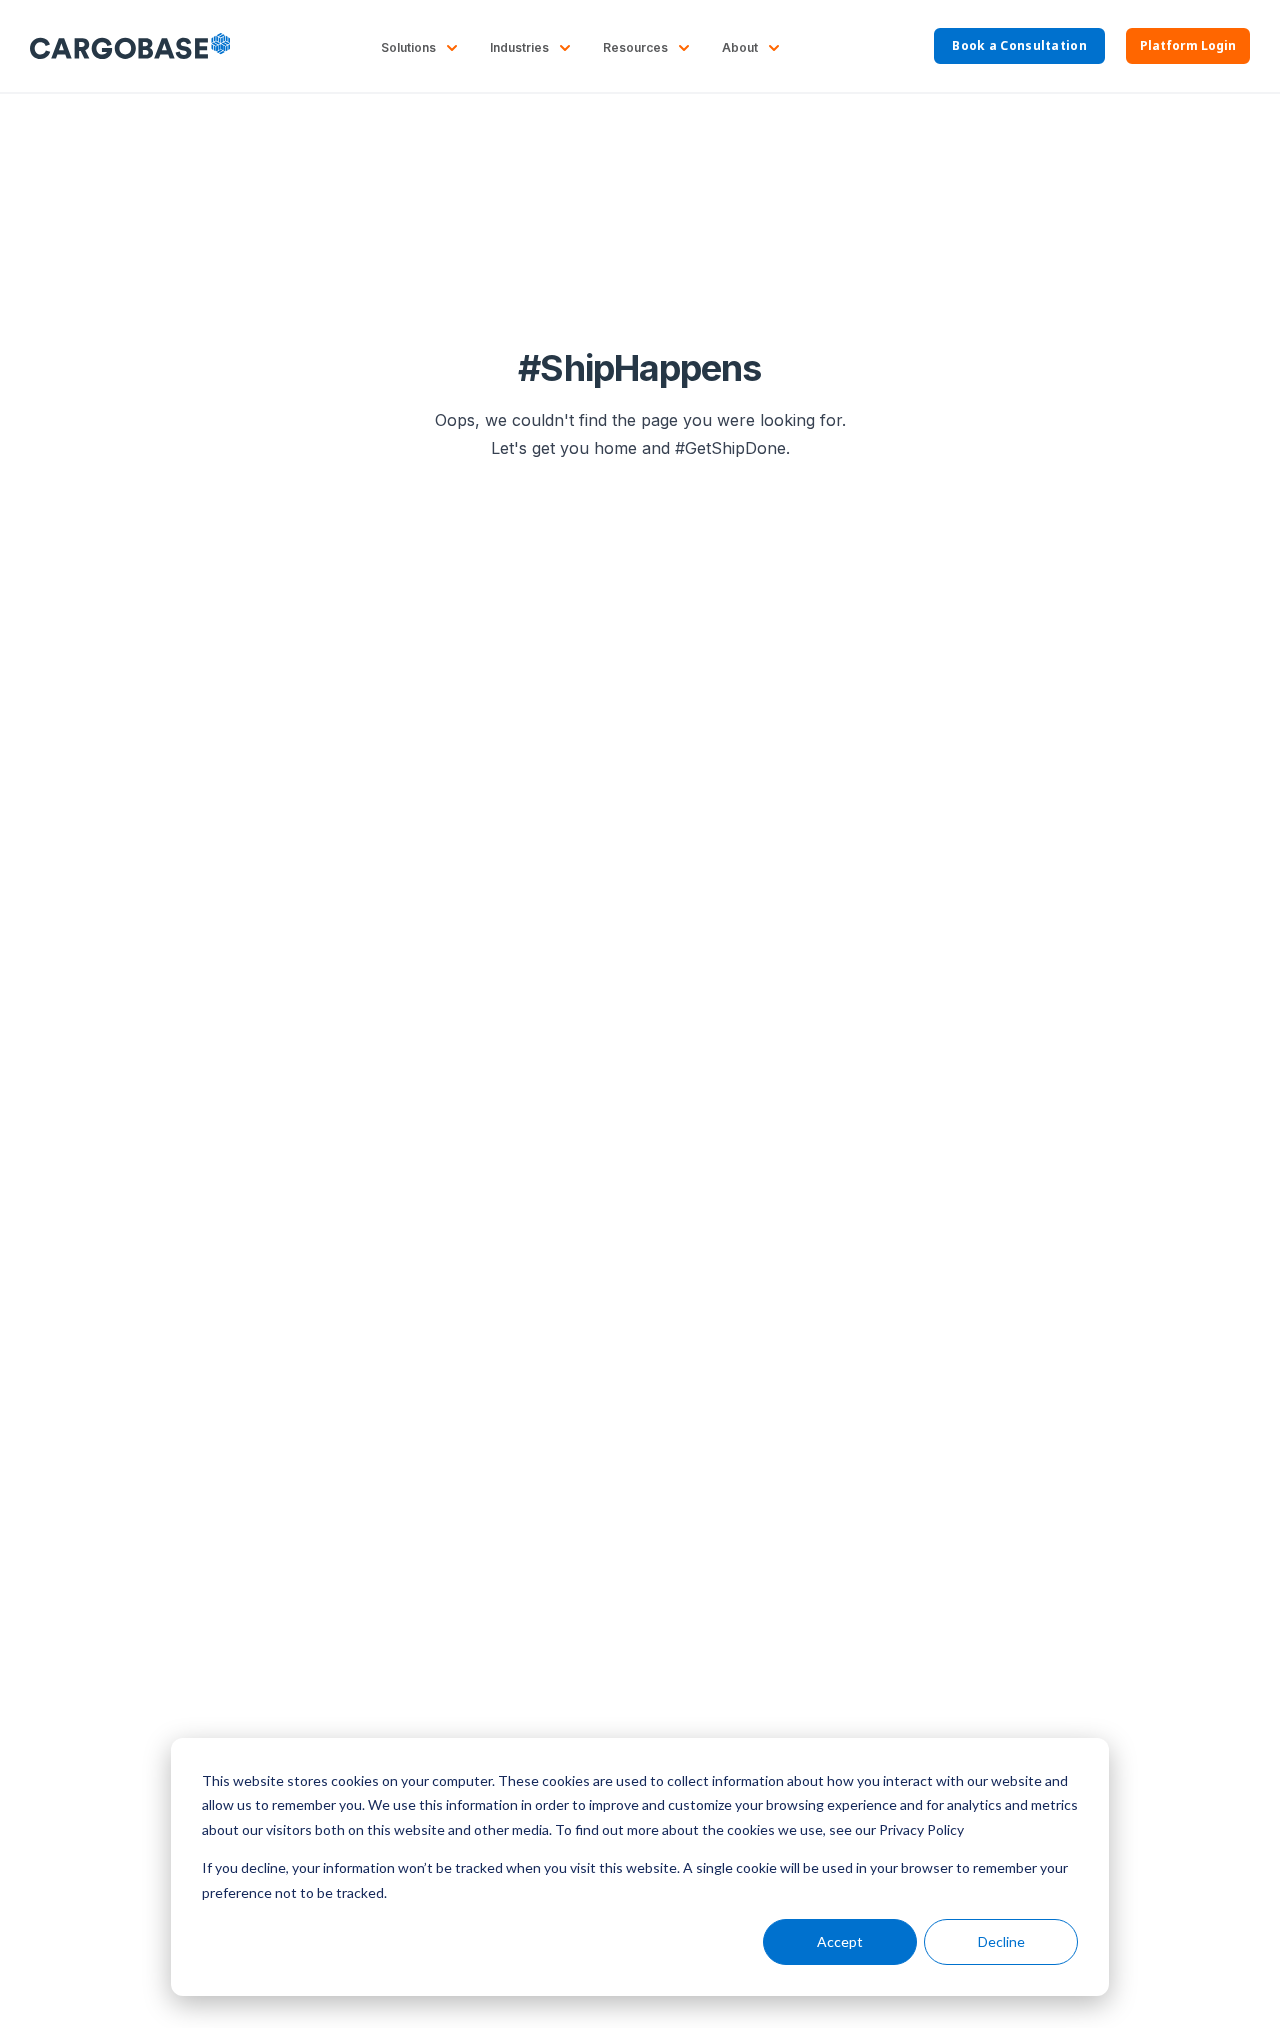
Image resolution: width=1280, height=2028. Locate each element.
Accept (840, 1941)
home (615, 448)
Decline (1001, 1941)
